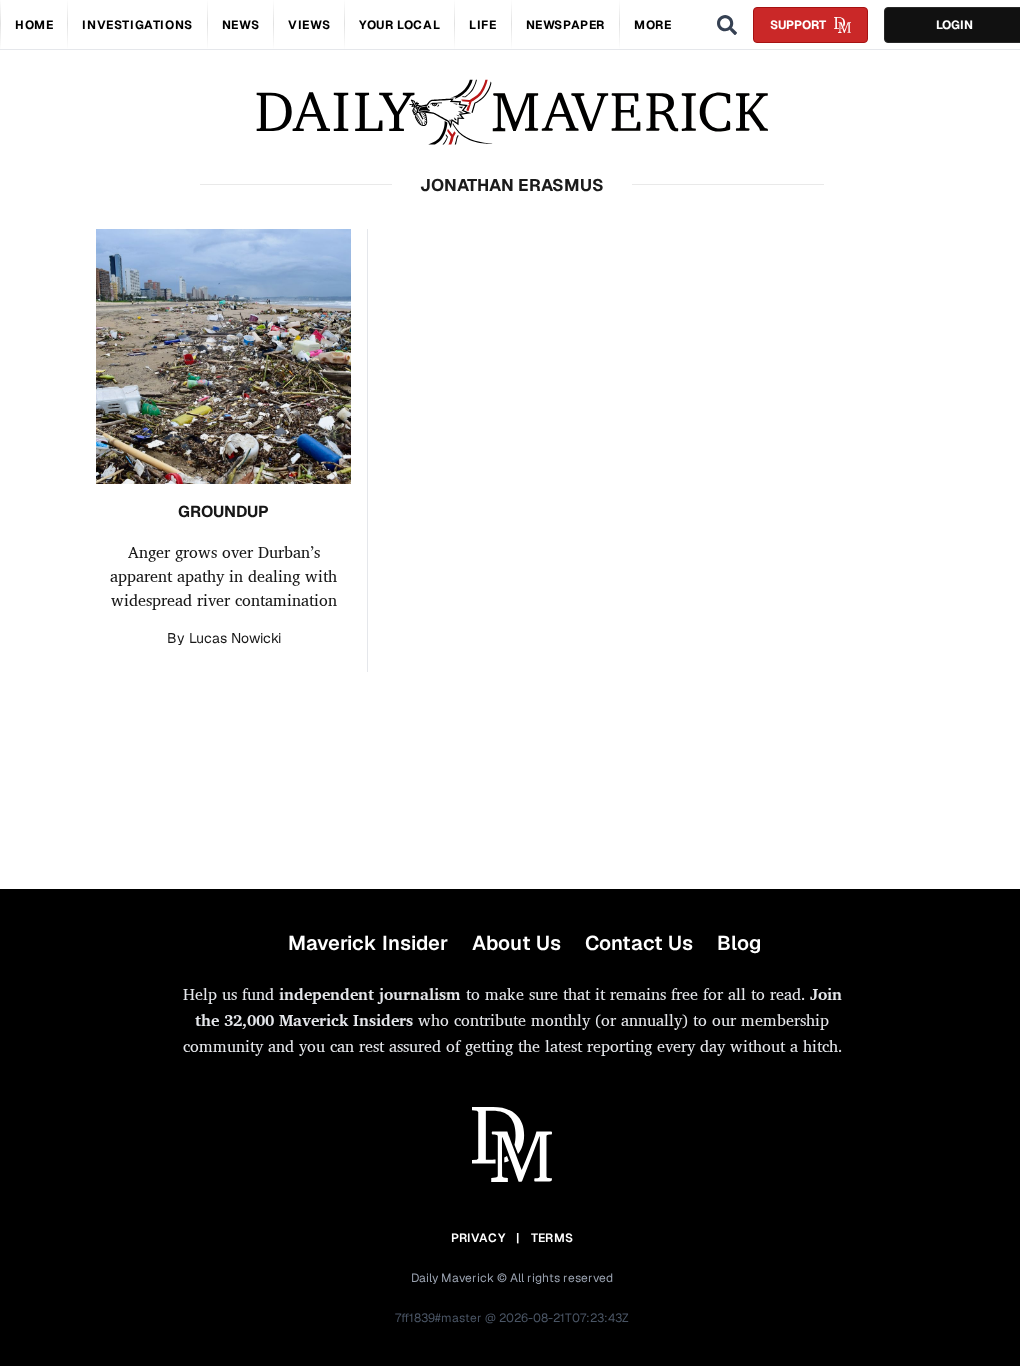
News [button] (240, 25)
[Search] (727, 25)
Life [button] (482, 25)
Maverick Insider (368, 943)
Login (954, 25)
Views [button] (309, 25)
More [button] (652, 25)
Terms (552, 1238)
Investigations (137, 25)
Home (34, 25)
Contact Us (639, 943)
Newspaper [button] (565, 25)
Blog (739, 943)
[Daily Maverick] (512, 112)
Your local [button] (399, 25)
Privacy (478, 1238)
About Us (516, 943)
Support (798, 25)
